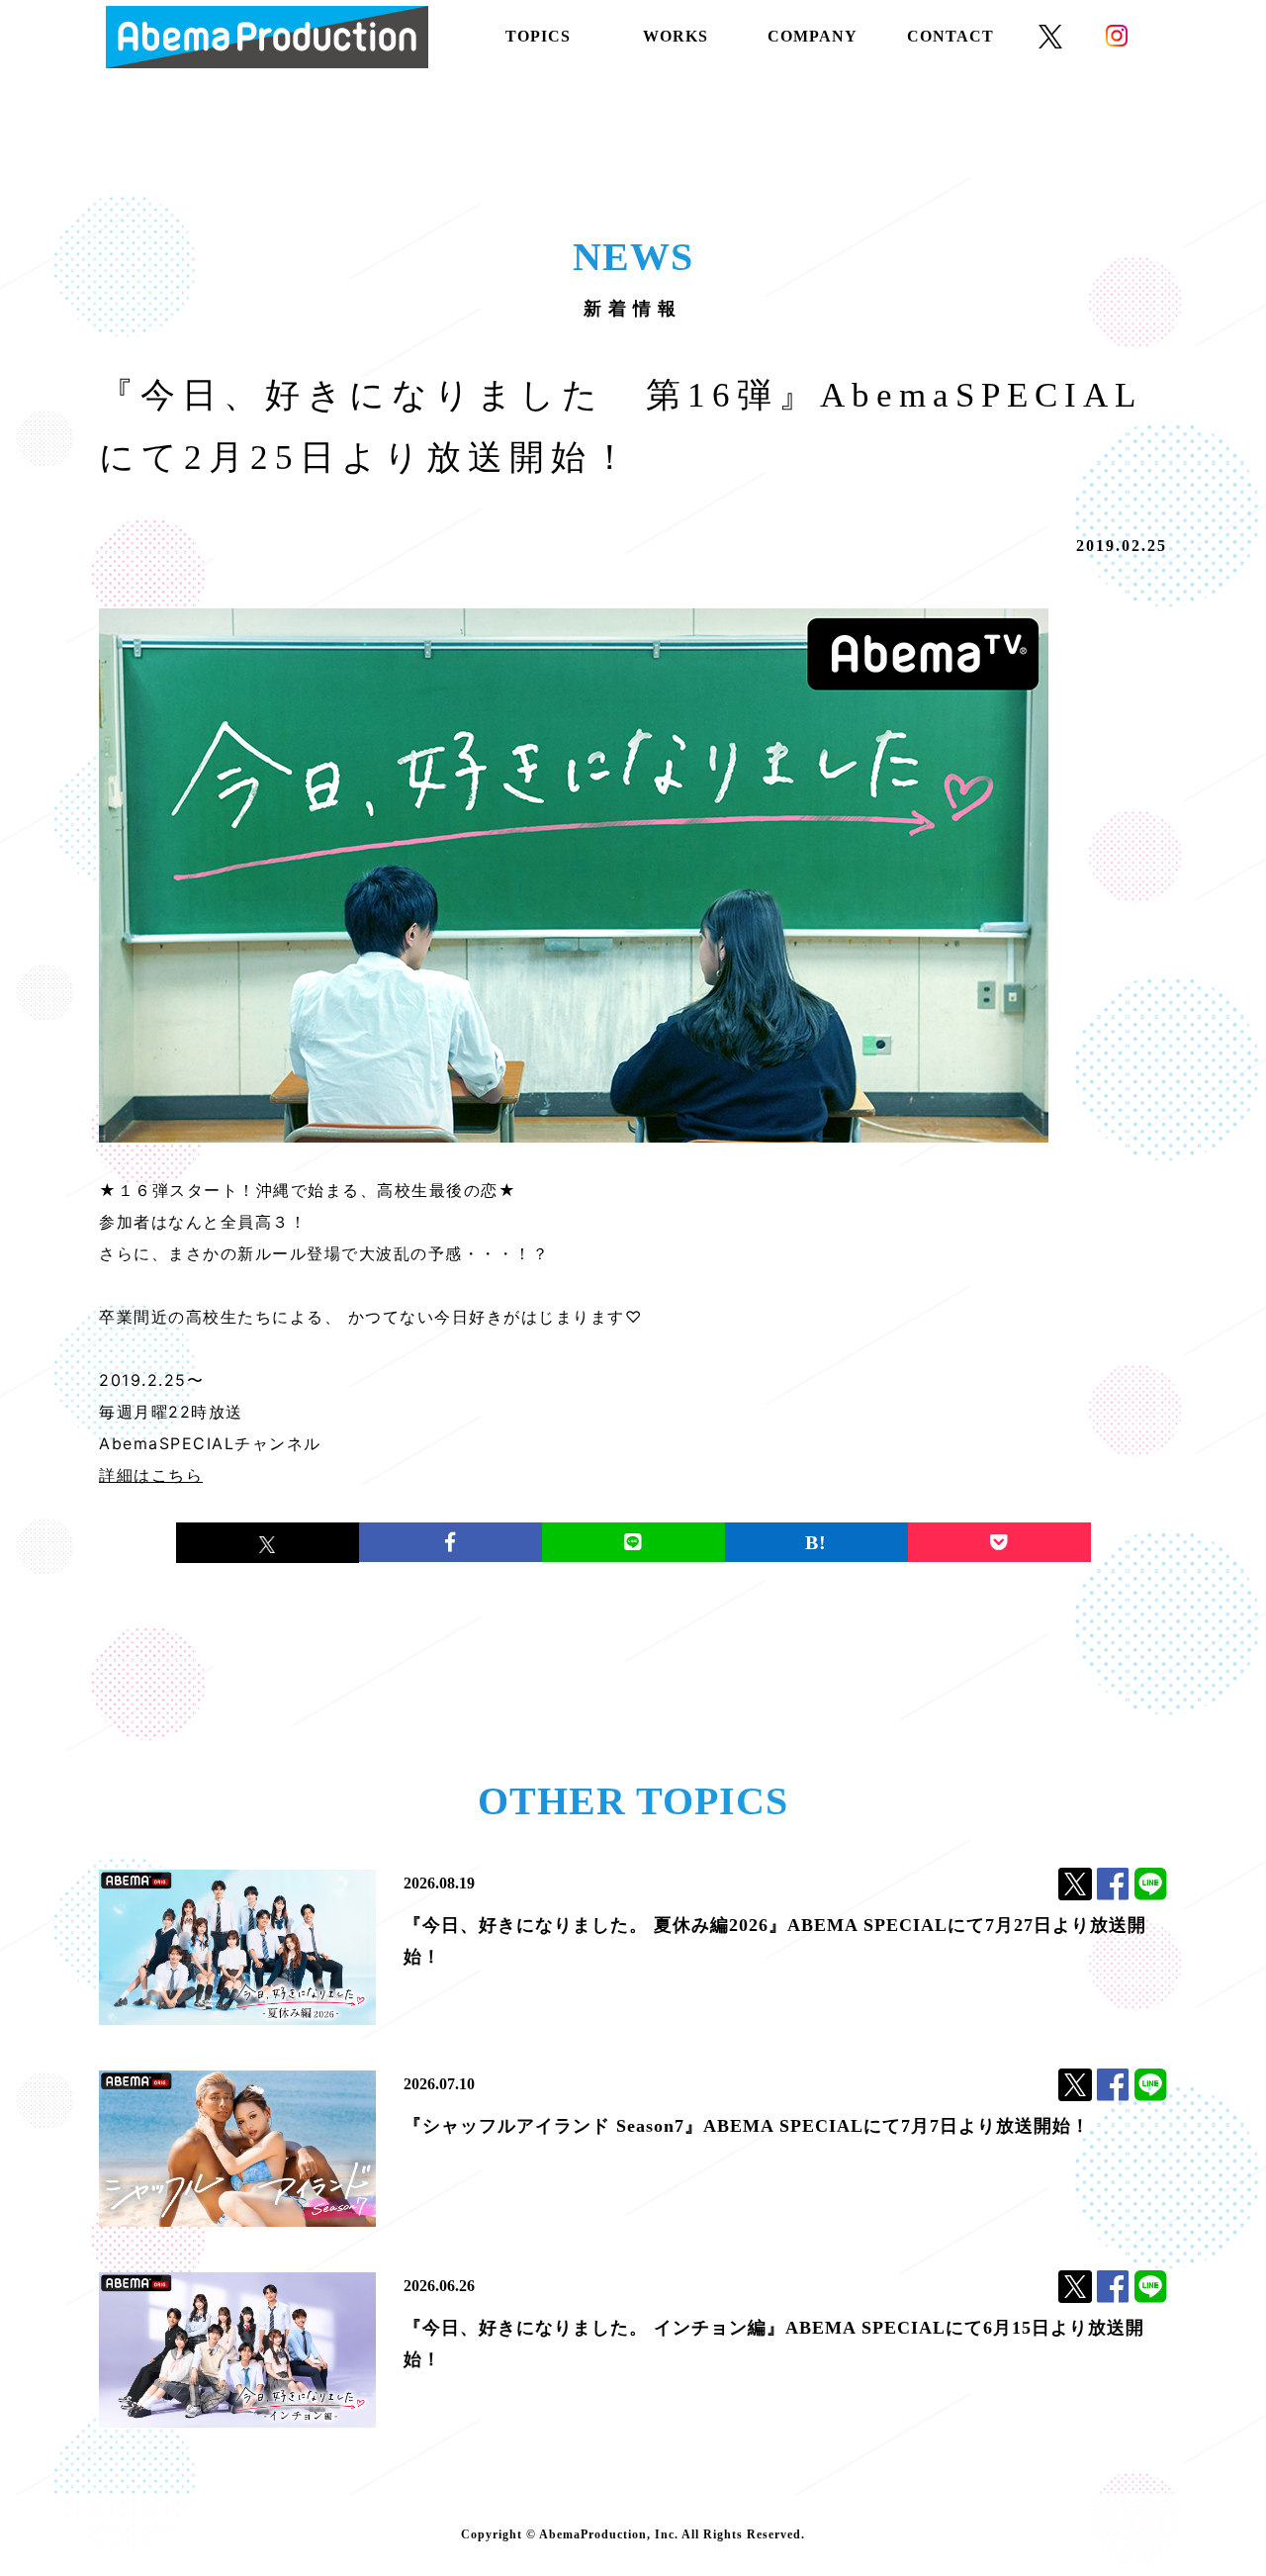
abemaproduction (267, 37)
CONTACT (950, 36)
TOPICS (538, 36)
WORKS (676, 36)
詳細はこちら (151, 1475)
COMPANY (813, 36)
